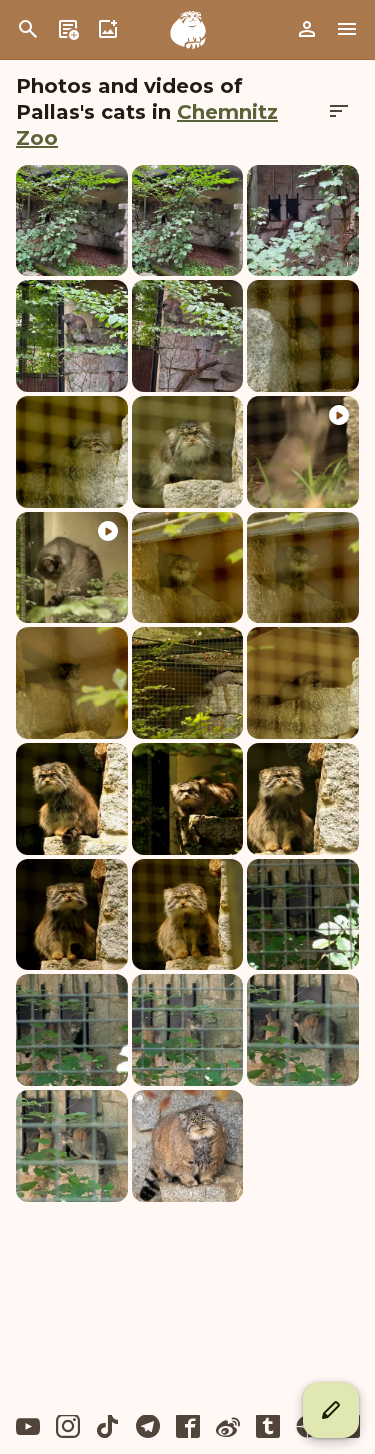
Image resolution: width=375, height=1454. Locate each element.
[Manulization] (188, 30)
